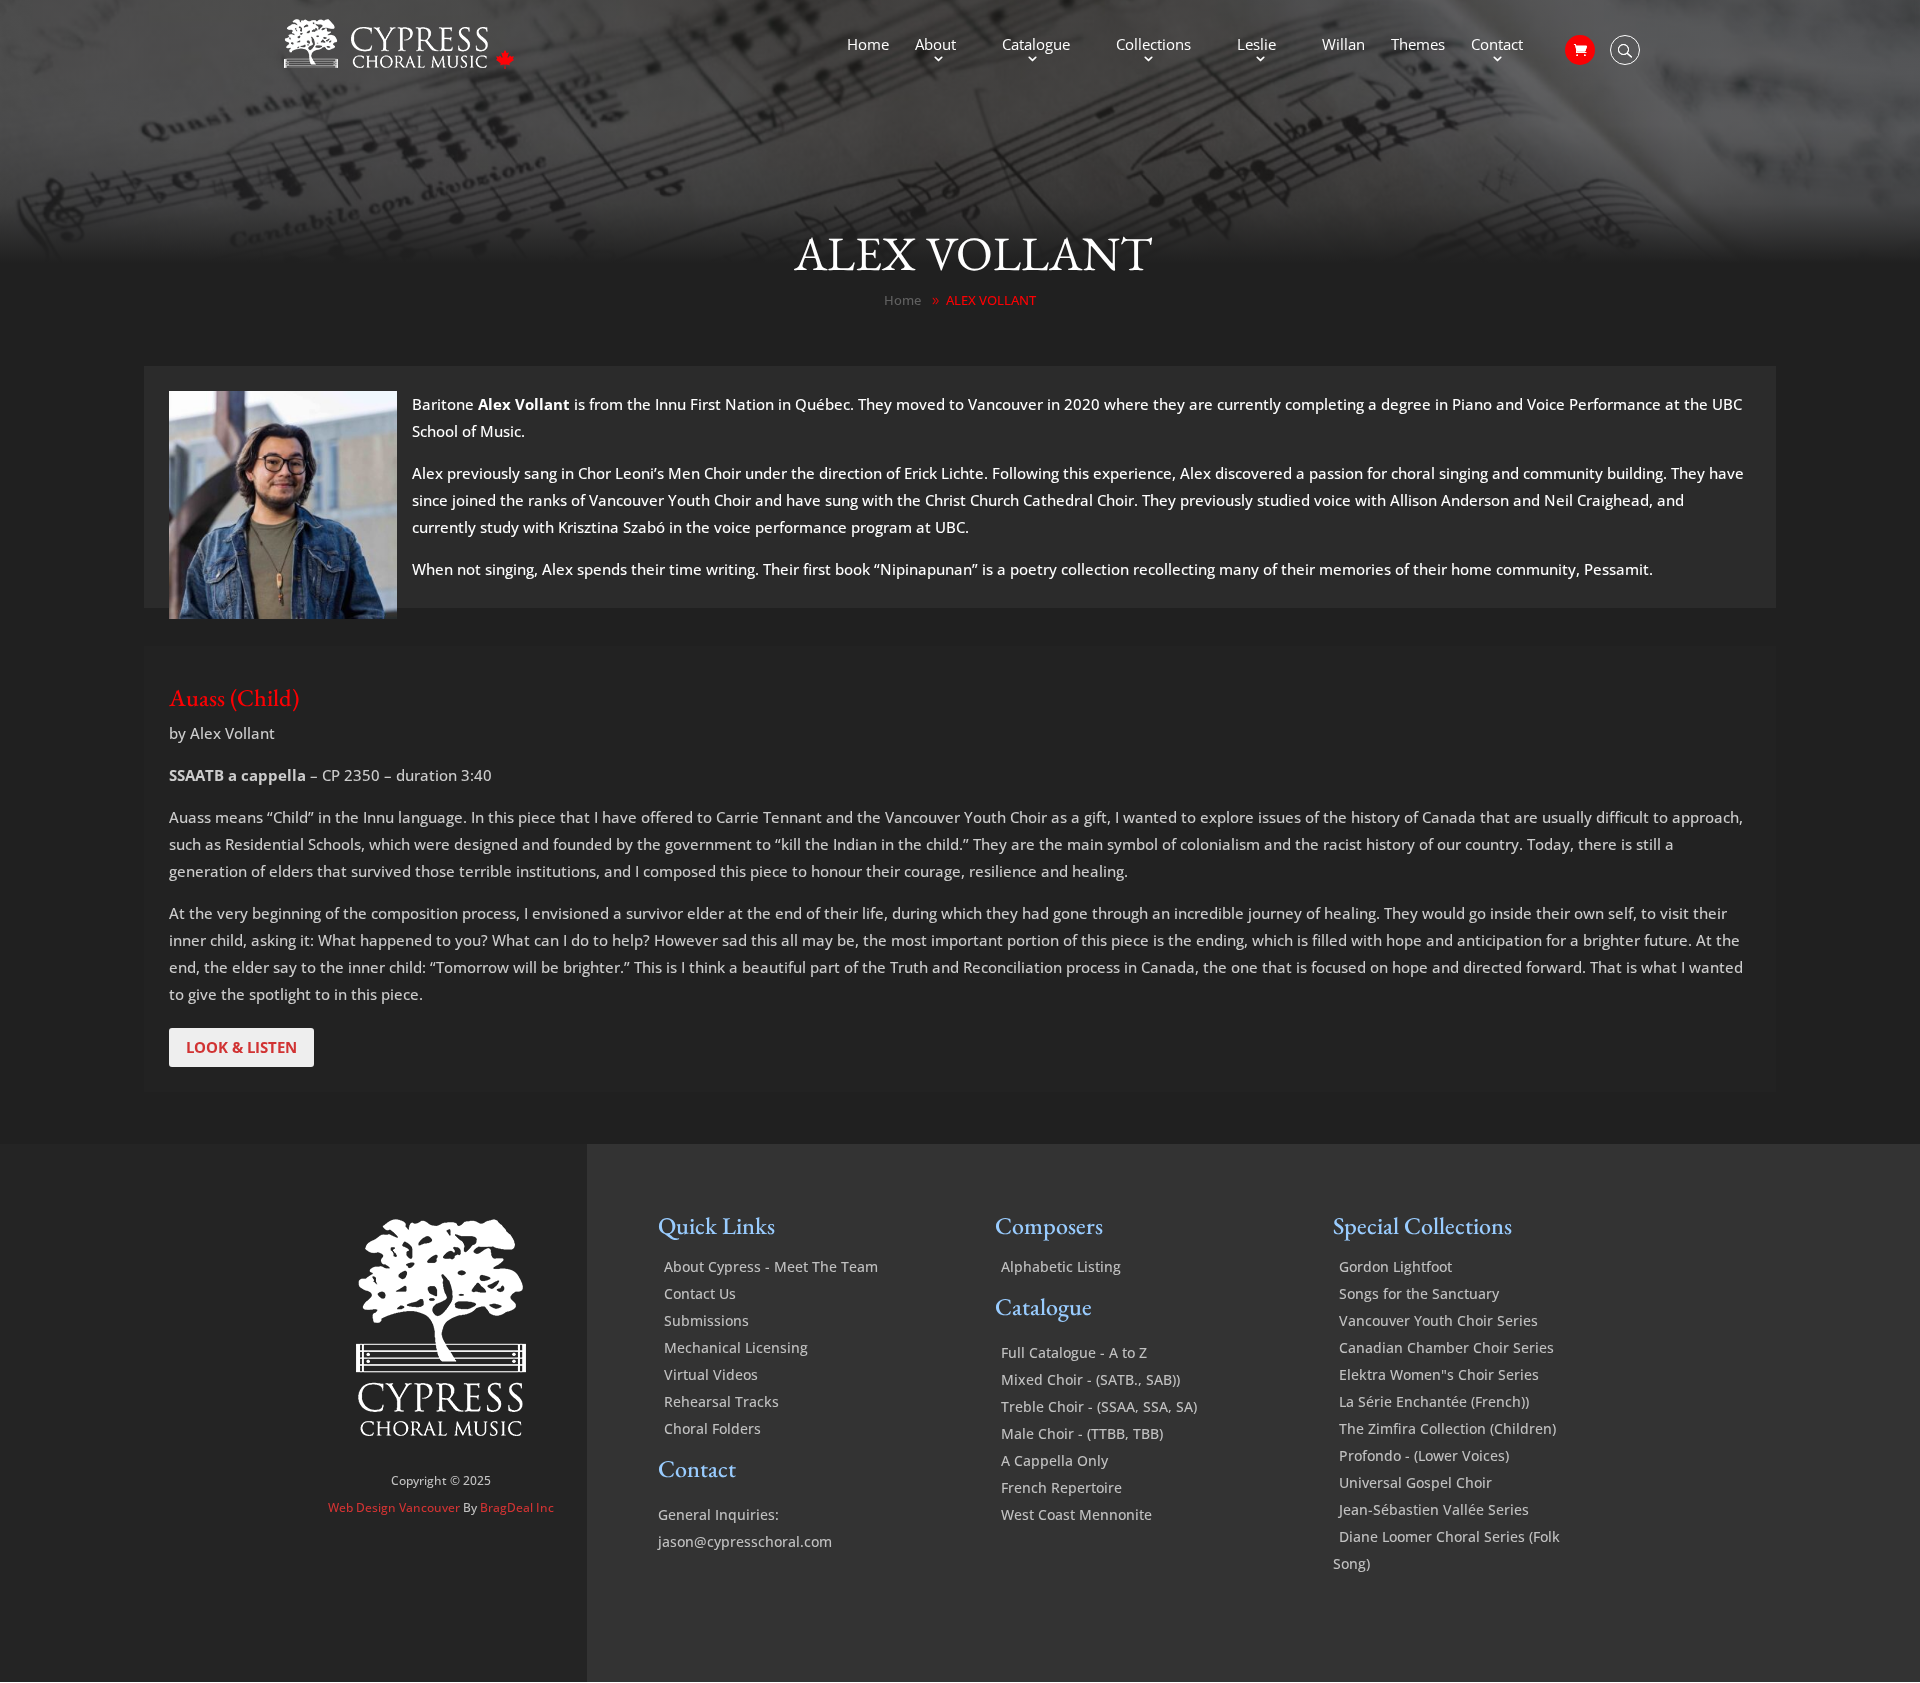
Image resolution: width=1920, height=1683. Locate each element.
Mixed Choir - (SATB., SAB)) (1090, 1379)
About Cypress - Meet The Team (771, 1266)
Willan (1343, 45)
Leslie (1256, 45)
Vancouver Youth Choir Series (1438, 1320)
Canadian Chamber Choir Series (1446, 1347)
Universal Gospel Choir (1415, 1482)
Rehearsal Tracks (721, 1401)
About (935, 45)
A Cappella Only (1054, 1460)
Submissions (706, 1320)
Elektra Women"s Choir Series (1439, 1374)
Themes (1418, 45)
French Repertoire (1061, 1487)
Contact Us (700, 1293)
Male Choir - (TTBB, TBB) (1082, 1433)
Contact (1497, 45)
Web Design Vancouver (395, 1507)
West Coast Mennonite (1076, 1514)
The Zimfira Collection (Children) (1447, 1428)
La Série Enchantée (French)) (1434, 1401)
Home (868, 45)
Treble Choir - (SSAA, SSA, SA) (1099, 1406)
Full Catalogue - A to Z (1074, 1352)
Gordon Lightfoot (1395, 1266)
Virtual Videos (711, 1374)
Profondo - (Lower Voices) (1424, 1455)
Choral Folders (712, 1428)
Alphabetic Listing (1061, 1266)
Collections (1153, 45)
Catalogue (1036, 45)
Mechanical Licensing (736, 1347)
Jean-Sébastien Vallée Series (1434, 1509)
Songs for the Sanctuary (1419, 1293)
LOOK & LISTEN (241, 1047)
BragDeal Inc (517, 1507)
